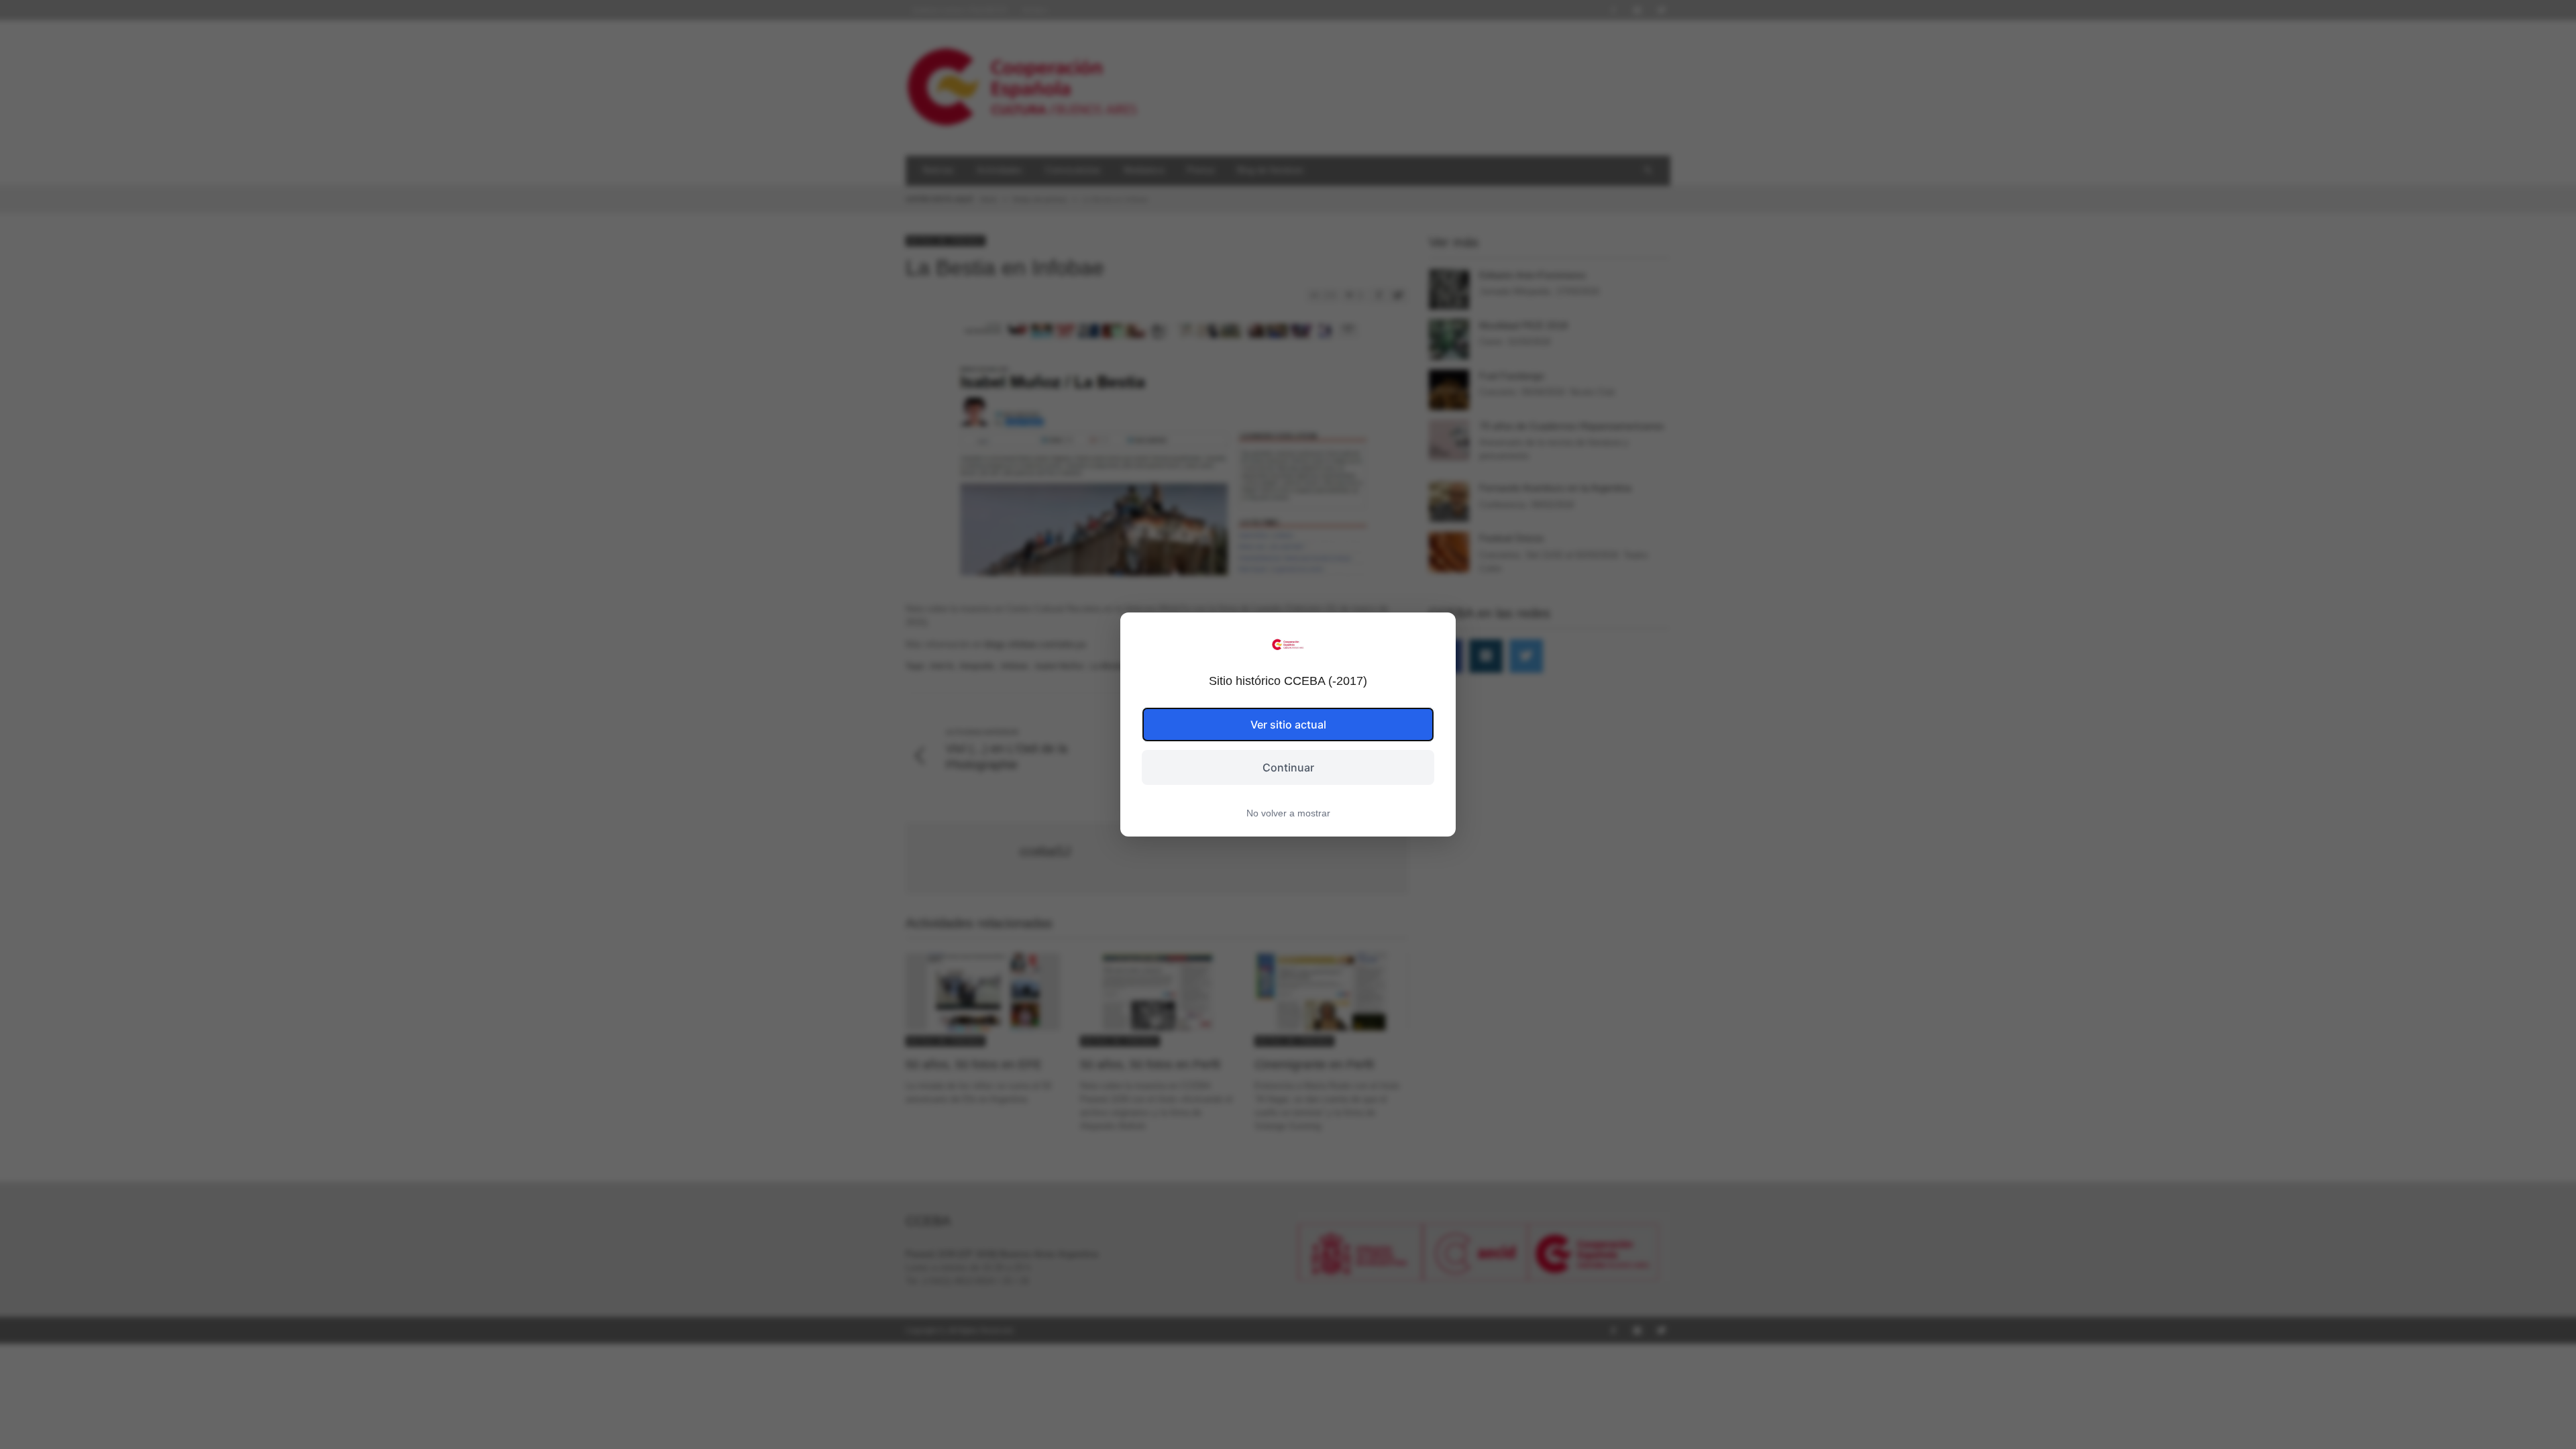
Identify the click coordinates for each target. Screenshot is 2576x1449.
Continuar (1288, 767)
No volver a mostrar (1288, 813)
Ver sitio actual (1288, 724)
